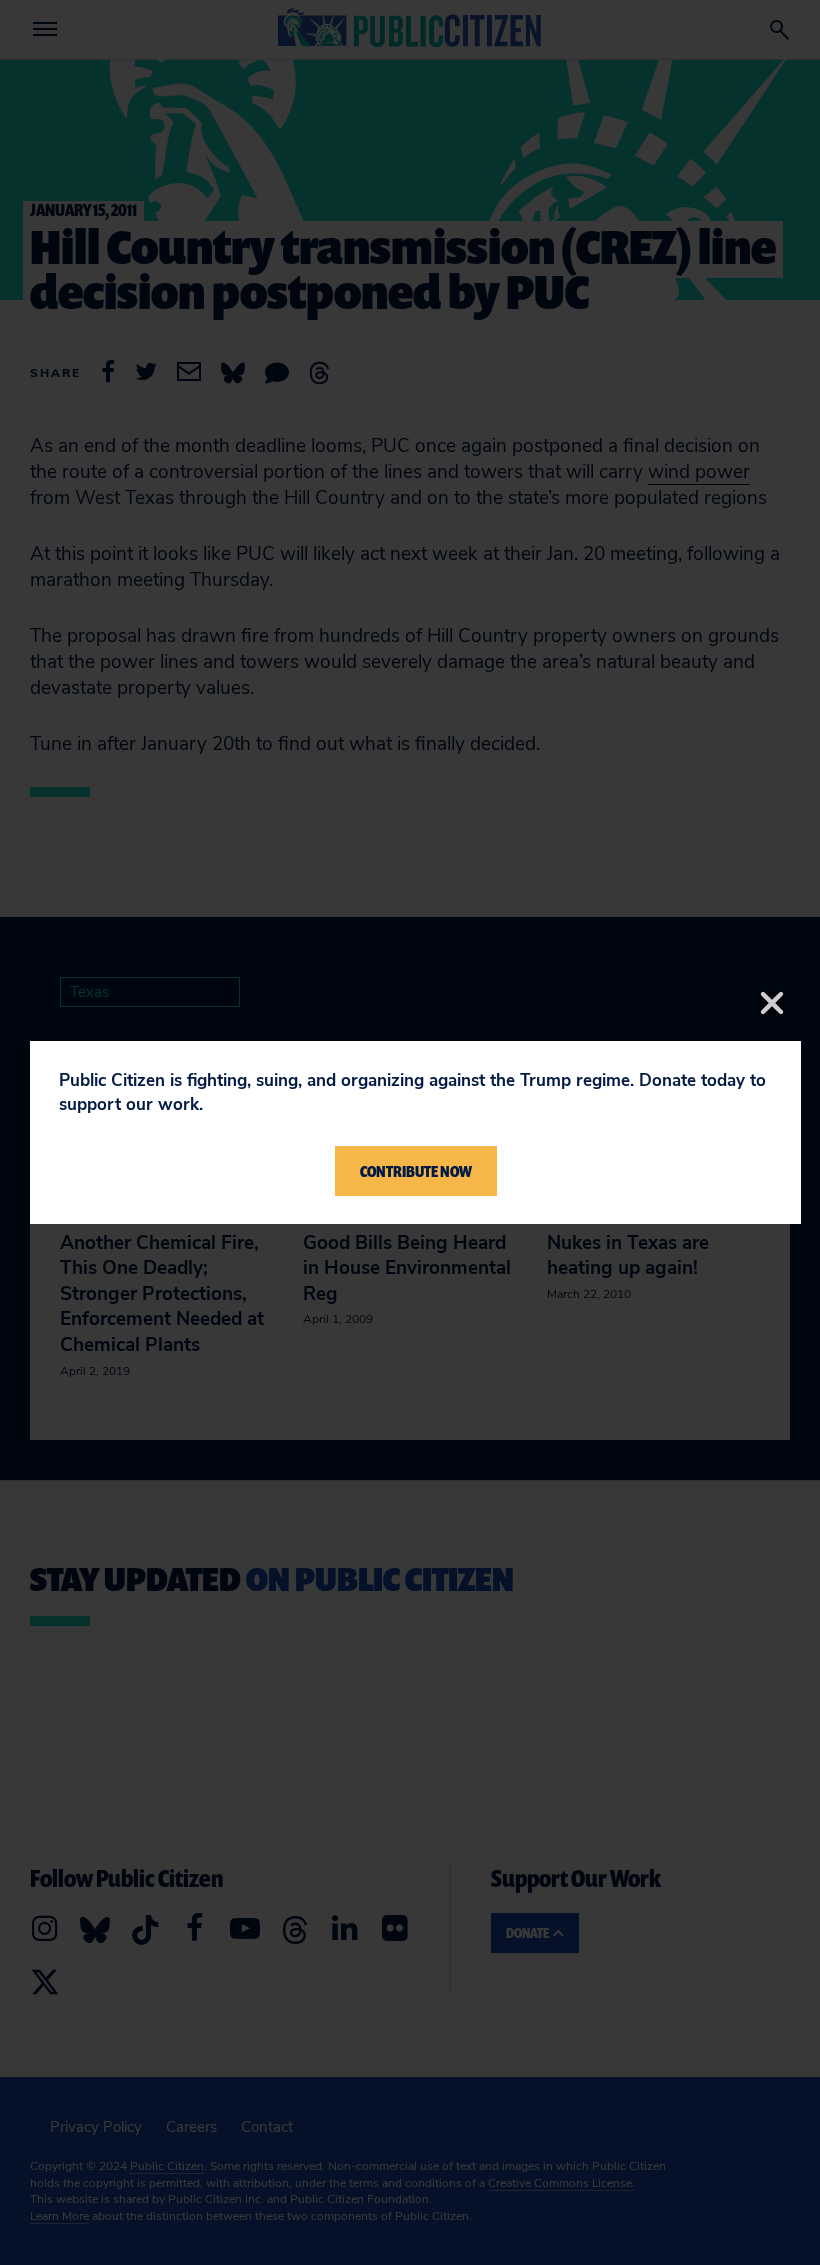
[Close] (772, 1003)
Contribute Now (416, 1171)
